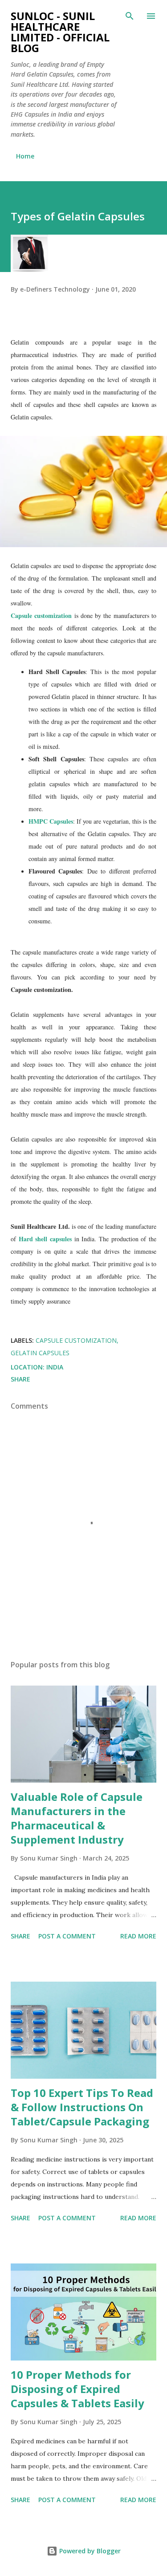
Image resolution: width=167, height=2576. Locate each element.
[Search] (130, 16)
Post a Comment (67, 1936)
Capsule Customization (76, 1340)
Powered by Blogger (89, 2551)
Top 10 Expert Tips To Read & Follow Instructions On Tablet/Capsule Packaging (82, 2107)
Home (25, 156)
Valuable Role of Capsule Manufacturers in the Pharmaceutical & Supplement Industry (77, 1818)
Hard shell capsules (45, 1239)
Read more (138, 1936)
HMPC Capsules (51, 821)
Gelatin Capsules (40, 1353)
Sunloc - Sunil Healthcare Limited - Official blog (60, 32)
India (55, 1367)
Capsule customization (41, 616)
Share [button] (20, 1379)
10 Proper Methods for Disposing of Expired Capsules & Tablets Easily (77, 2389)
